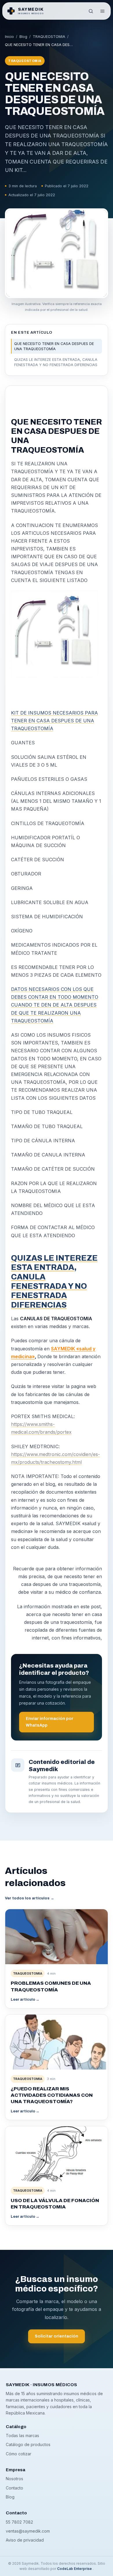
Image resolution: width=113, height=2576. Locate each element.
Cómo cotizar (19, 2454)
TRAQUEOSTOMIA (49, 37)
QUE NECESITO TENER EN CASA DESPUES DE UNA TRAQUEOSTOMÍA (54, 346)
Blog (23, 37)
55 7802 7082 (19, 2522)
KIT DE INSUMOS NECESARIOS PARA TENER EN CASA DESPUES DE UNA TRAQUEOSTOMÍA (54, 721)
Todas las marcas (22, 2435)
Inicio (9, 37)
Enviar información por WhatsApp (50, 1722)
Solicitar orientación (57, 2336)
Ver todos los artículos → (30, 1898)
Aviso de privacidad (25, 2540)
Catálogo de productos (28, 2444)
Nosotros (14, 2479)
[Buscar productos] (91, 11)
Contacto (14, 2488)
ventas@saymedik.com (28, 2531)
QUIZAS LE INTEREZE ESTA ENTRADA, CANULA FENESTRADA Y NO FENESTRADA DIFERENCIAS (56, 362)
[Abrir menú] (102, 11)
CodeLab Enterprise (75, 2569)
